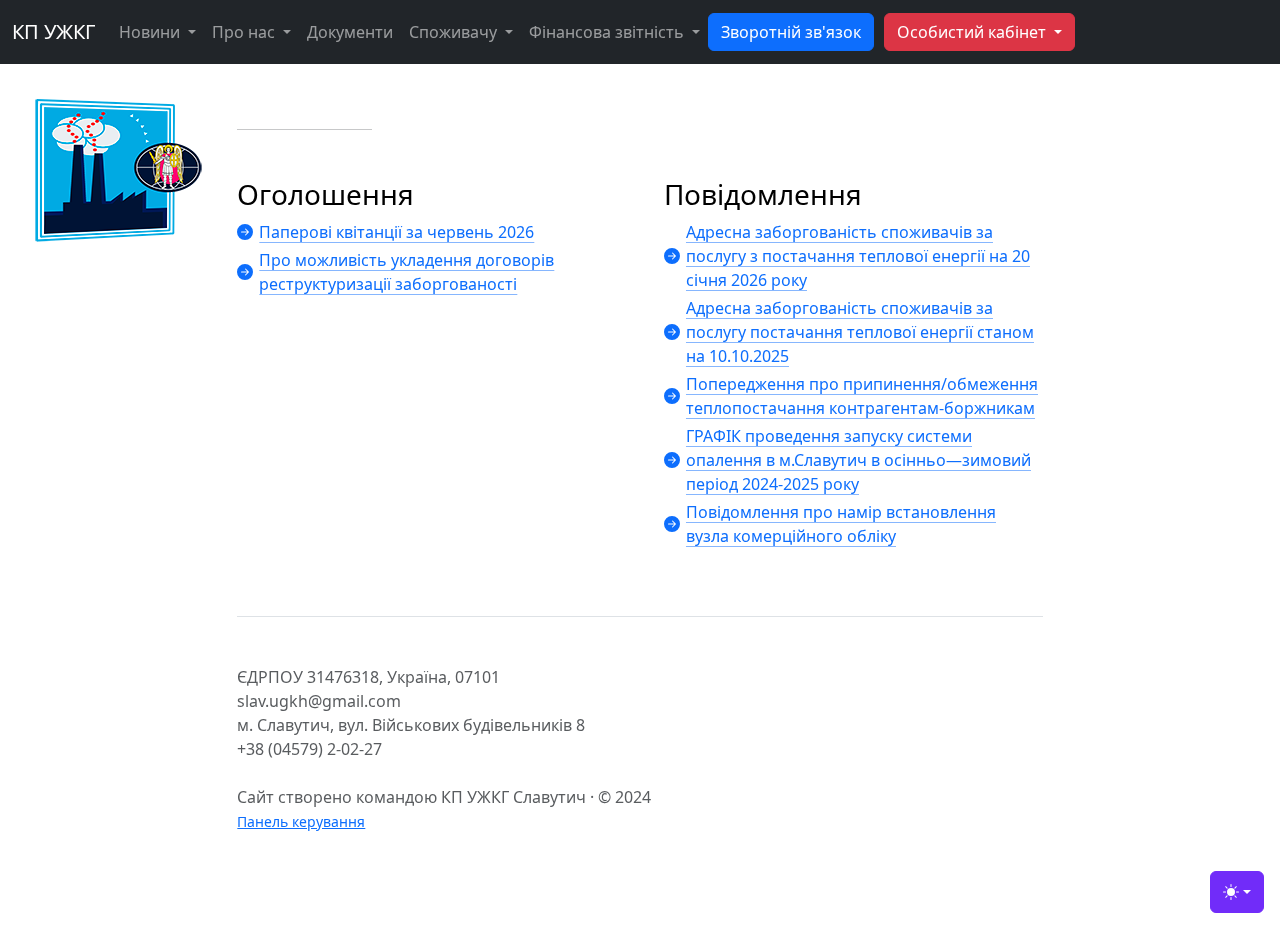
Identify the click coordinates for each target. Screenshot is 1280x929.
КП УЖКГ (53, 31)
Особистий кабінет (973, 32)
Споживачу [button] (455, 32)
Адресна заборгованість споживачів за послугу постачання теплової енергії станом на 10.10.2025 (860, 332)
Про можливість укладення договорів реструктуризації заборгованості (406, 272)
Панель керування (301, 821)
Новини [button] (151, 32)
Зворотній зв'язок (791, 32)
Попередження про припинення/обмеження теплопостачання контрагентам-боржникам (862, 396)
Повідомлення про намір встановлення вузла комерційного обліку (841, 524)
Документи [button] (350, 32)
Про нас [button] (245, 32)
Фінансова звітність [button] (608, 32)
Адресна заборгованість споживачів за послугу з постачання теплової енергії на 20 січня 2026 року (858, 256)
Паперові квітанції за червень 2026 (396, 232)
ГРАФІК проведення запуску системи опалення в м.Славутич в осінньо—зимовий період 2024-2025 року (858, 460)
